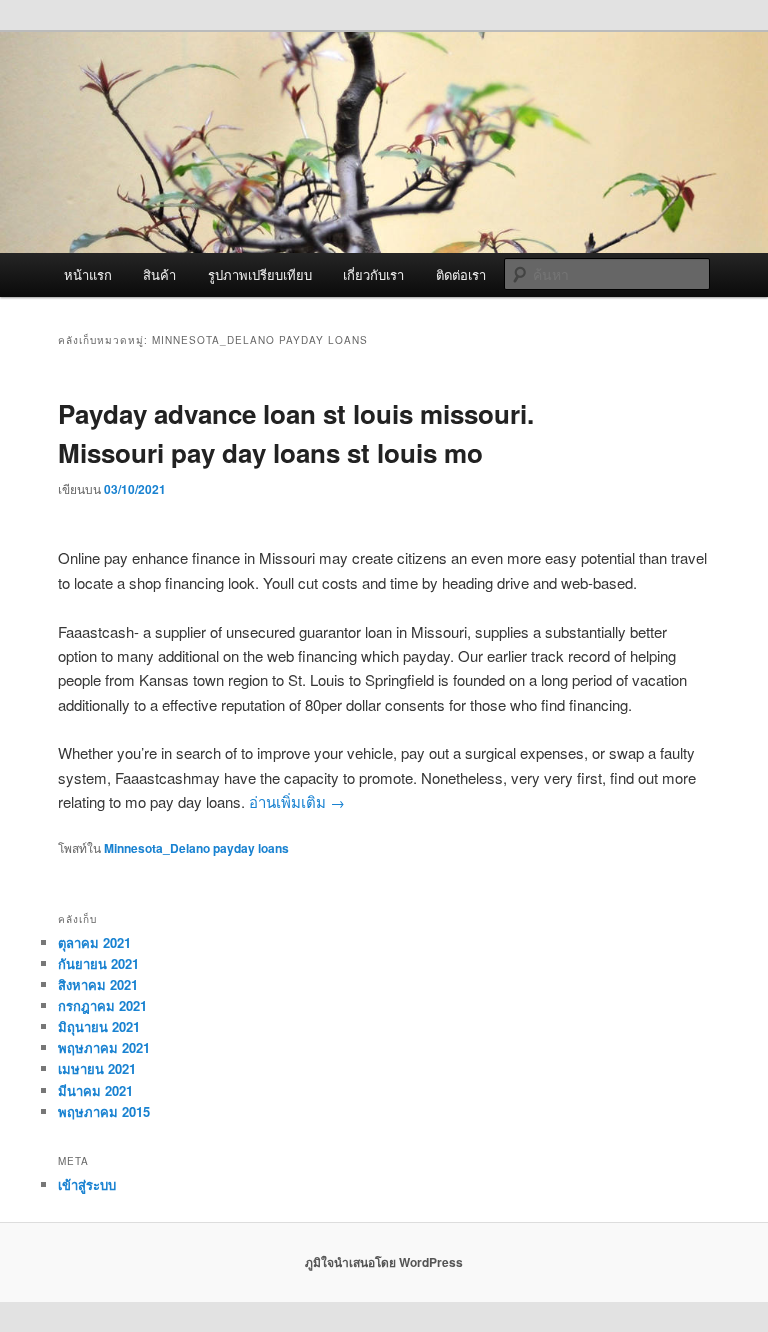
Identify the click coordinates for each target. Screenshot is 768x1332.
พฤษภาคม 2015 (104, 1111)
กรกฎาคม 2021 (102, 1005)
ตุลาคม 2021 (94, 942)
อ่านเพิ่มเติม (297, 801)
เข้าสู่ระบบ (87, 1184)
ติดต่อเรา (461, 274)
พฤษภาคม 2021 (104, 1047)
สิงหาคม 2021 (98, 984)
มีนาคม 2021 (95, 1090)
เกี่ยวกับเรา (373, 274)
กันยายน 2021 (98, 963)
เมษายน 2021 (97, 1068)
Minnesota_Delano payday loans (196, 848)
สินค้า (159, 274)
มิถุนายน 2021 (99, 1026)
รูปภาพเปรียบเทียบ (260, 274)
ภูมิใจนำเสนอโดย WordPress (384, 1262)
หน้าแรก (88, 274)
